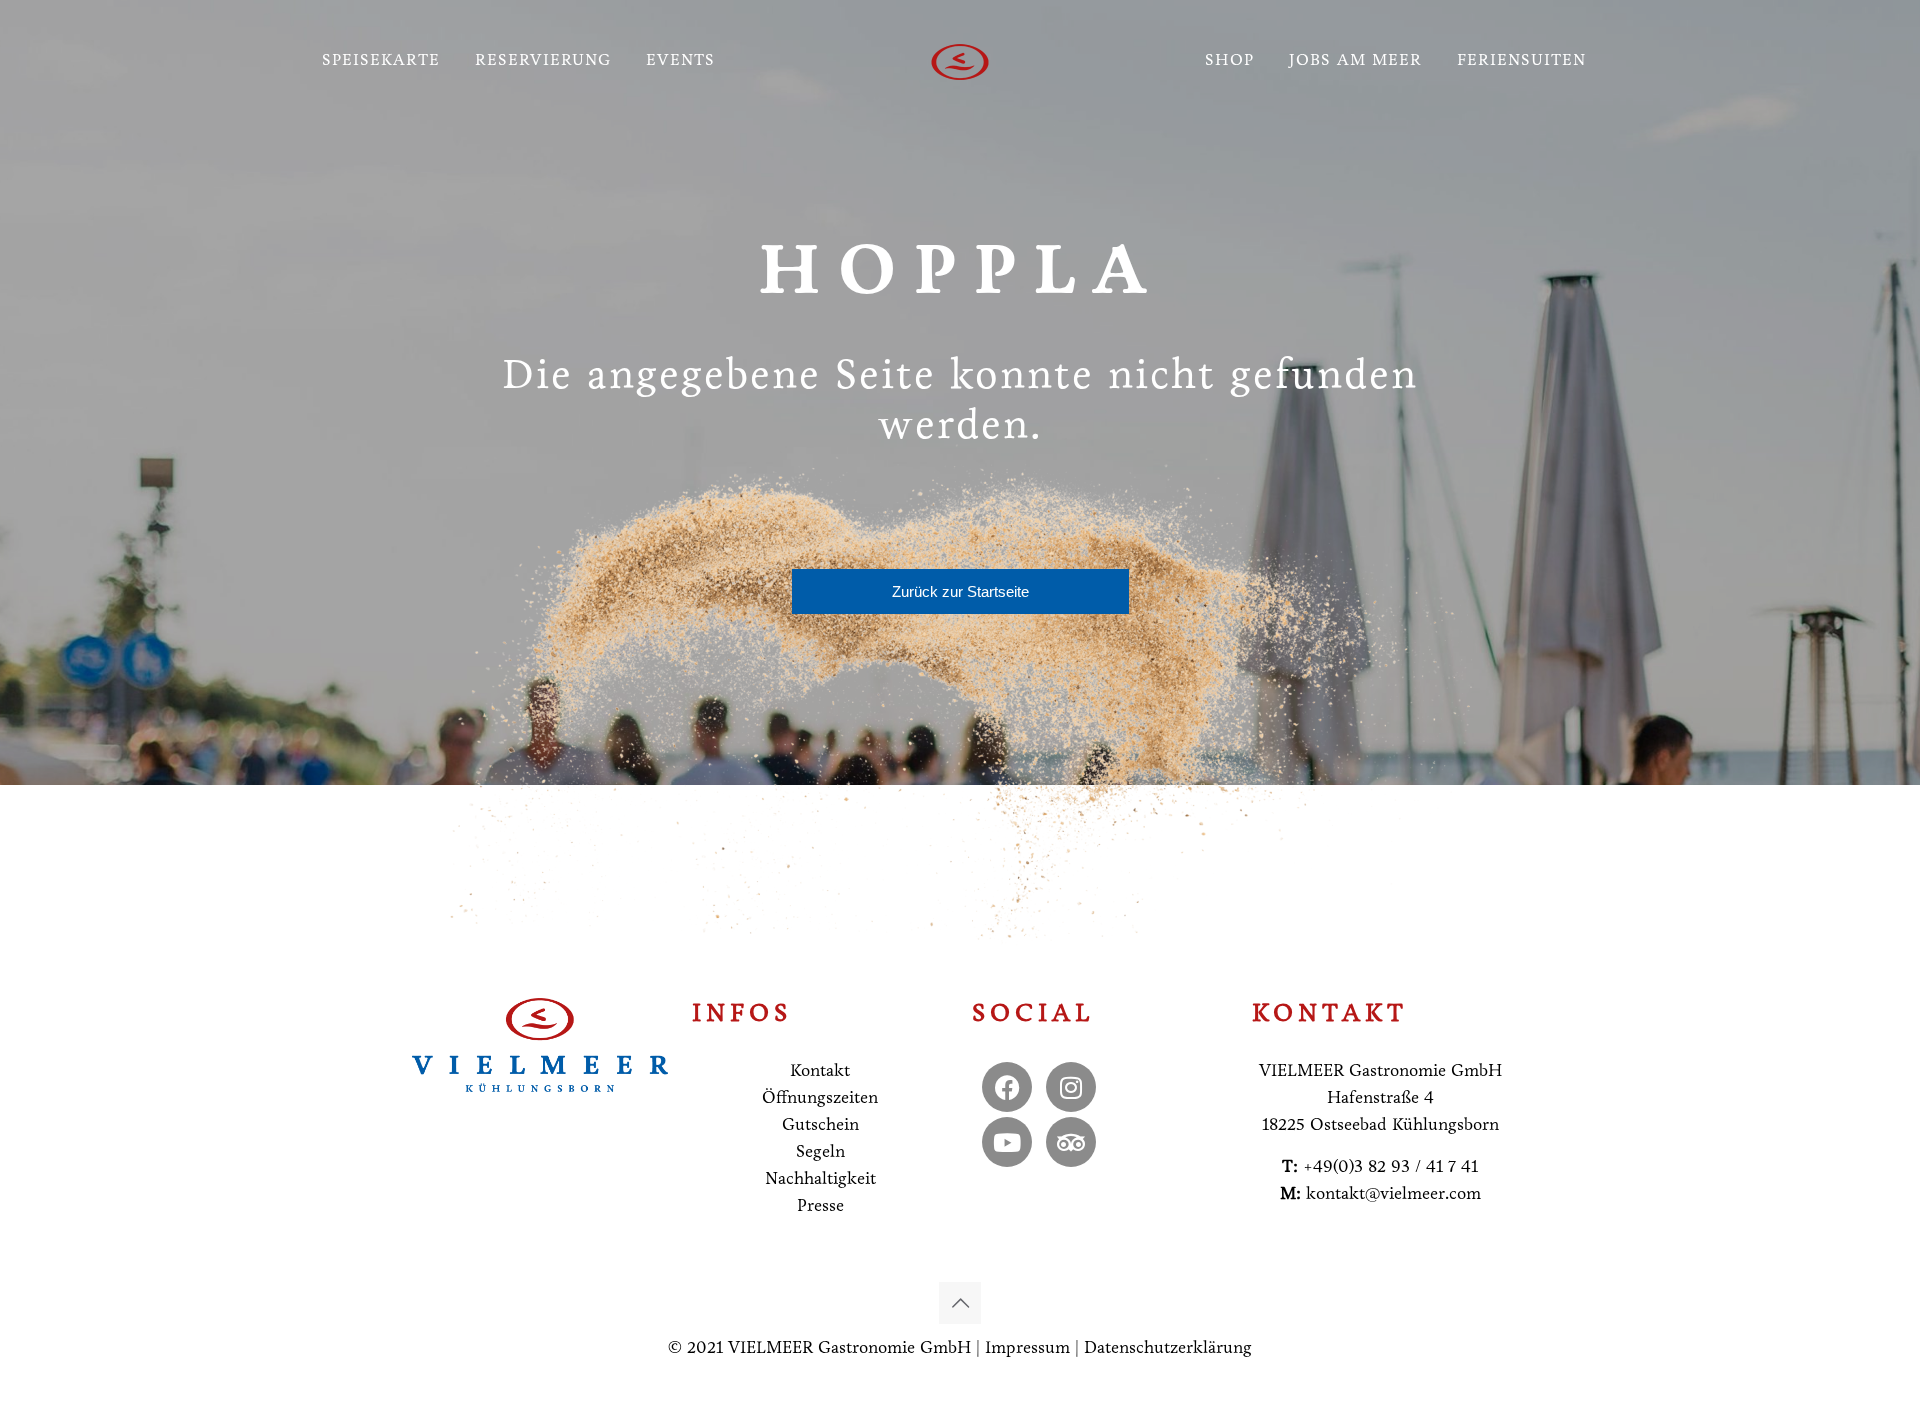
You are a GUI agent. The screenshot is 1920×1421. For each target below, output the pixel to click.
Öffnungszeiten (820, 1097)
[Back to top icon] (960, 1303)
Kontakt (820, 1070)
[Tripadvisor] (1071, 1142)
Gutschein (820, 1124)
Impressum (1027, 1347)
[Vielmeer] (960, 60)
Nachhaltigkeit (820, 1178)
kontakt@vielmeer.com (1393, 1193)
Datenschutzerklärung (1168, 1347)
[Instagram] (1071, 1087)
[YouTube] (1007, 1142)
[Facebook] (1007, 1087)
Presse (820, 1205)
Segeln (820, 1151)
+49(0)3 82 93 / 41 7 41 (1390, 1166)
